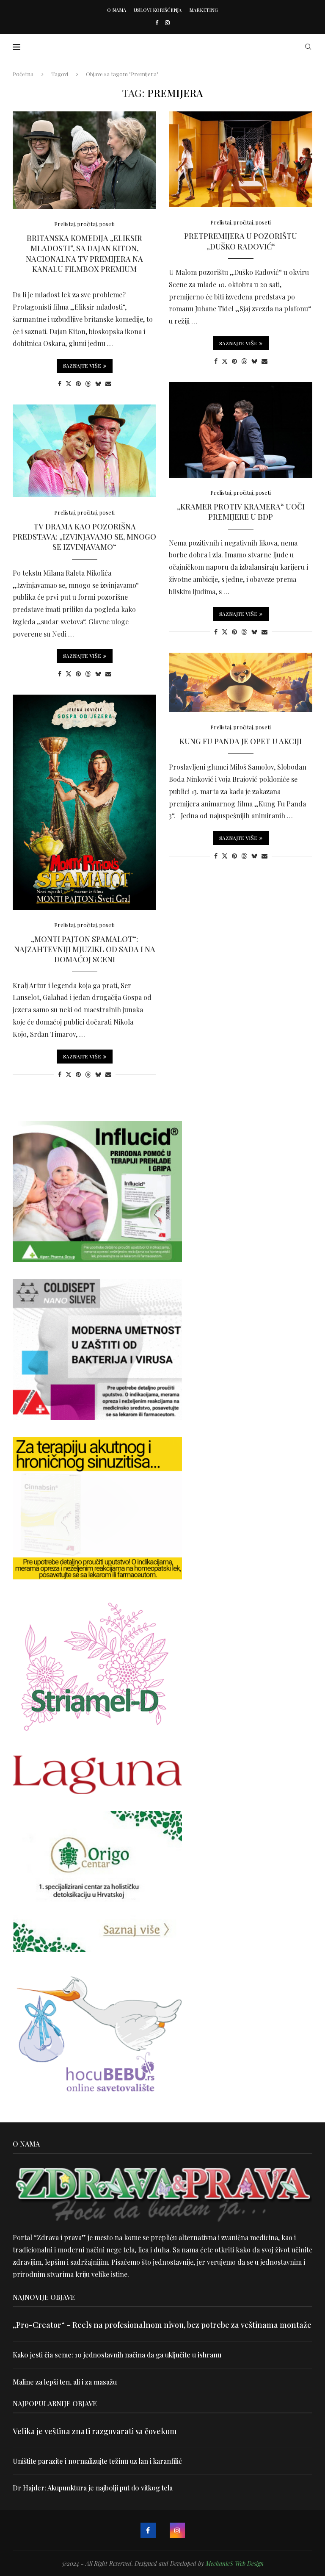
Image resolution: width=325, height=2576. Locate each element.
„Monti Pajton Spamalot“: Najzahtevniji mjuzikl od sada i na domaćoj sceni (85, 949)
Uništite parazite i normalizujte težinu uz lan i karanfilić (97, 2461)
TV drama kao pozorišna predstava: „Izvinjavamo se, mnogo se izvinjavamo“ (84, 537)
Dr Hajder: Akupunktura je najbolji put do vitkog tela (93, 2488)
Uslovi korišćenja (158, 10)
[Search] (308, 47)
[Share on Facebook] (60, 384)
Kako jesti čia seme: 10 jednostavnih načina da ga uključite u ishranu (117, 2355)
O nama (117, 10)
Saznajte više (82, 366)
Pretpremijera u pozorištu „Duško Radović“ (241, 241)
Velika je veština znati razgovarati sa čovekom (95, 2431)
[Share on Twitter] (69, 384)
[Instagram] (167, 22)
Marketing (204, 10)
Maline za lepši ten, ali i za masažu (65, 2382)
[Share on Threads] (88, 384)
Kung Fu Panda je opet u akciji (241, 741)
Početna (23, 74)
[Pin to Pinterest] (78, 384)
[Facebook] (157, 22)
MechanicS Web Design (235, 2564)
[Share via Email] (108, 384)
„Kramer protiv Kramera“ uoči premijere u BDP (241, 512)
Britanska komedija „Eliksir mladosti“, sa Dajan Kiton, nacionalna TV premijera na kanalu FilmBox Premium (84, 253)
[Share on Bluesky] (98, 384)
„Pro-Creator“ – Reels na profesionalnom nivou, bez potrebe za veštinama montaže (162, 2325)
